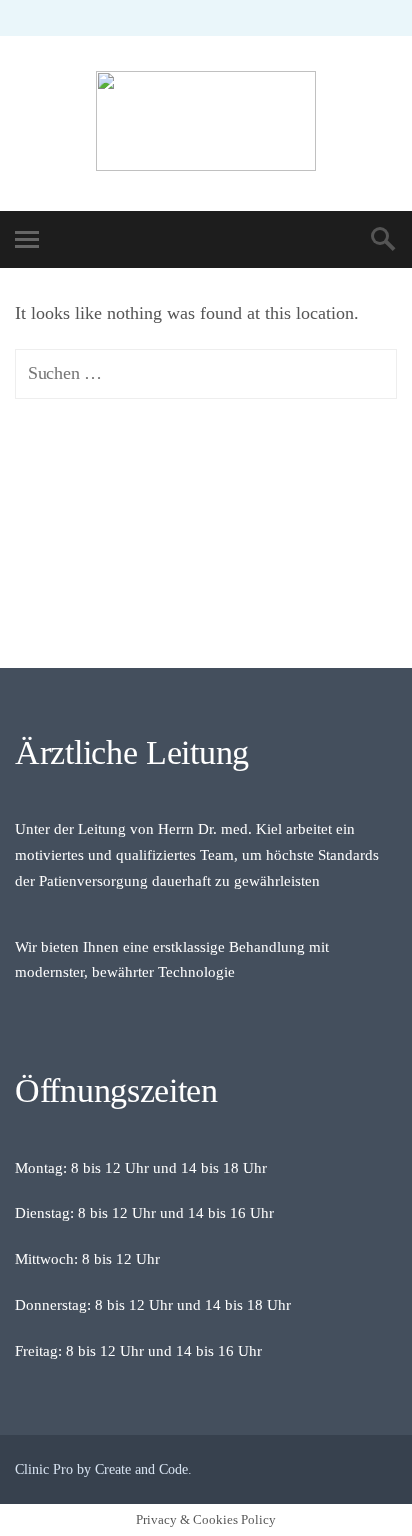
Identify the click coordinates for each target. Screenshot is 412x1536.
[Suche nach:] (206, 373)
